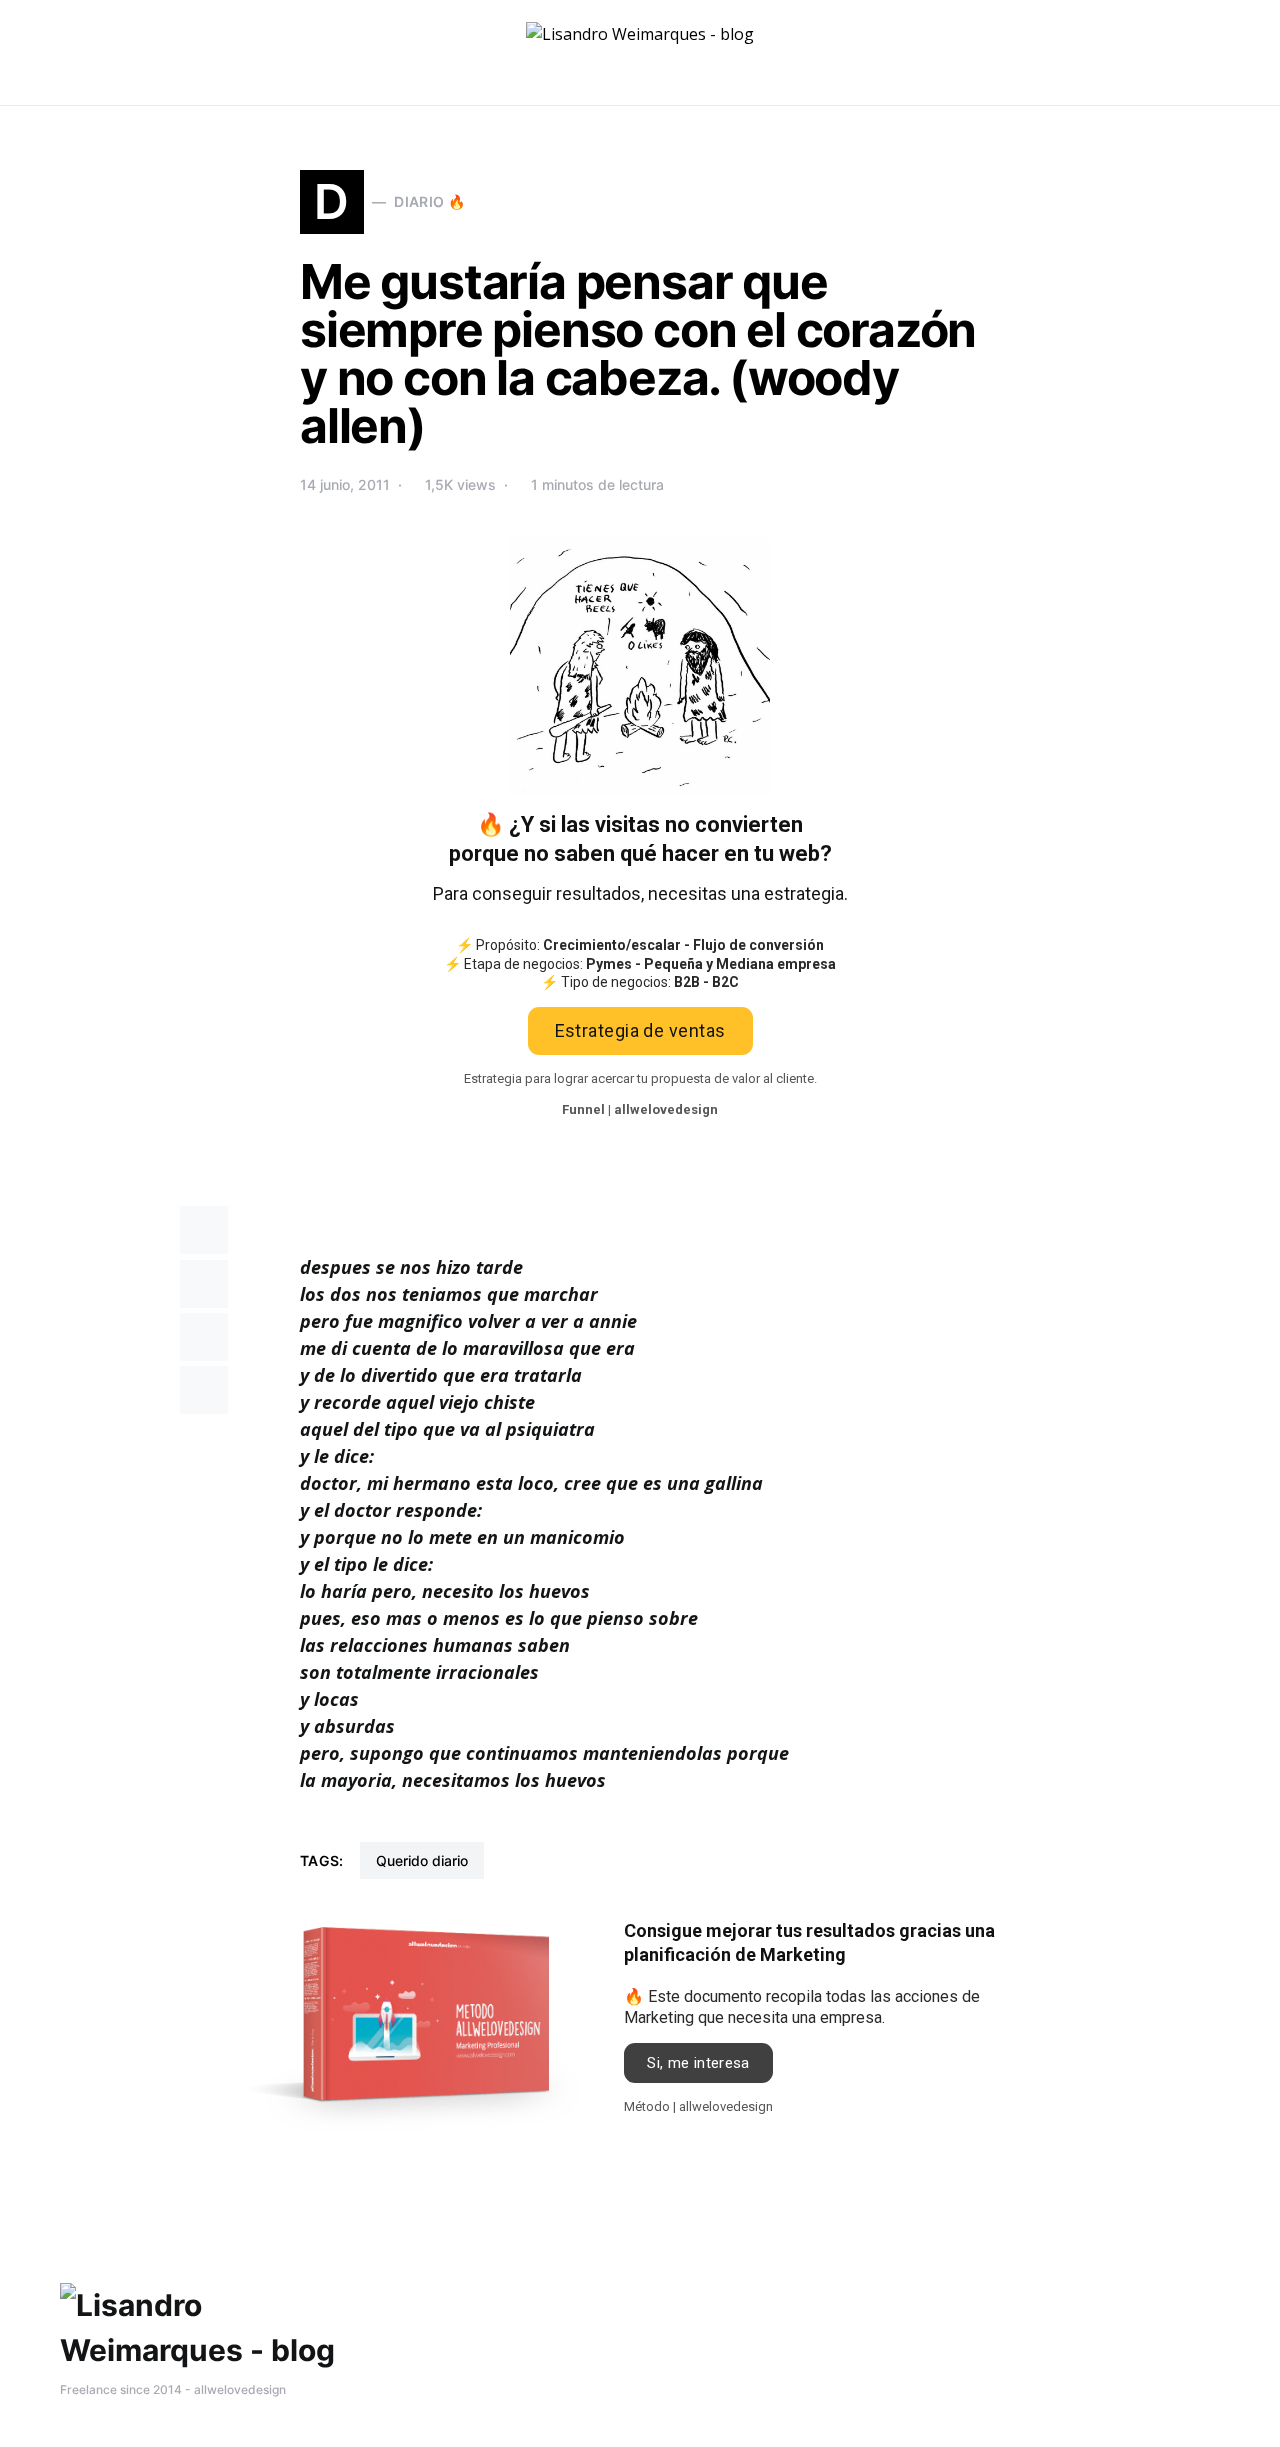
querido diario (422, 1860)
